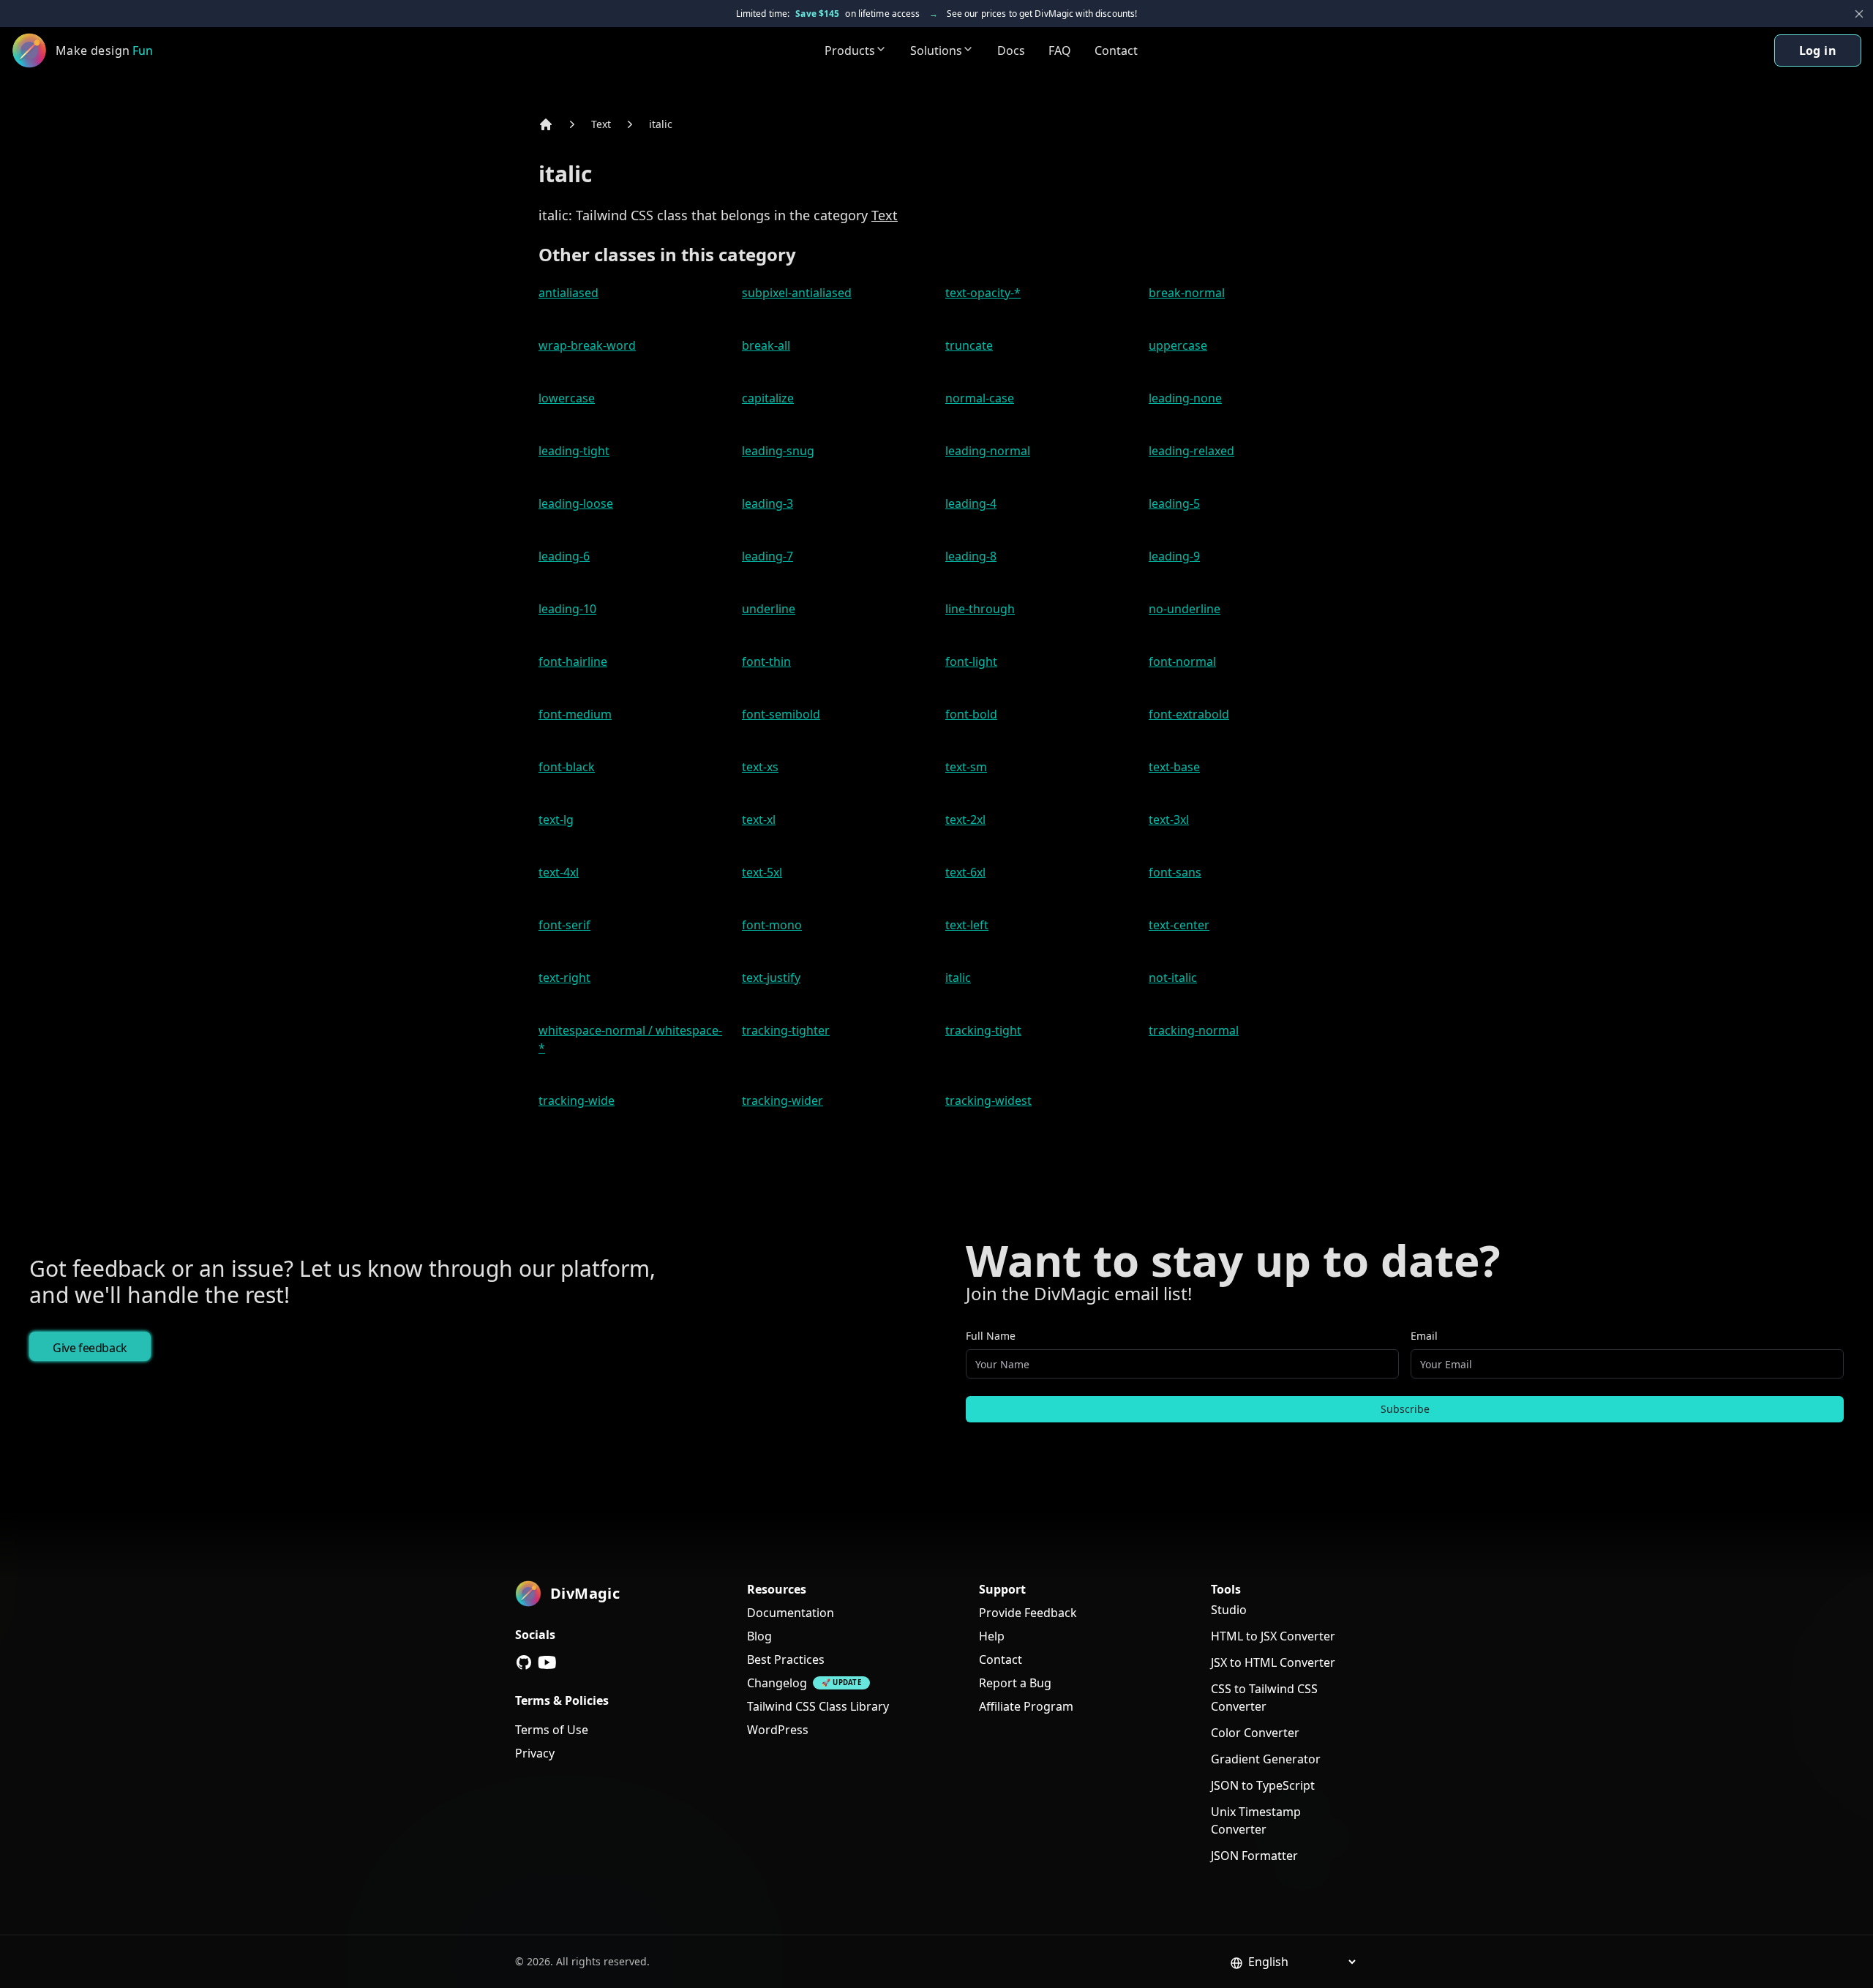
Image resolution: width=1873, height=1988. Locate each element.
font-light (971, 661)
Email (1424, 1336)
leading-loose (576, 503)
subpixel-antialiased (797, 293)
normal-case (980, 398)
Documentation (791, 1613)
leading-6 (564, 556)
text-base (1174, 767)
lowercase (567, 398)
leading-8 (971, 556)
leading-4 (971, 503)
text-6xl (965, 872)
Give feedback (90, 1348)
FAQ (1060, 50)
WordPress (778, 1730)
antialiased (568, 293)
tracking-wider (782, 1100)
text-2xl (965, 819)
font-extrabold (1189, 714)
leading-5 (1174, 503)
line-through (980, 609)
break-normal (1187, 293)
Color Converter (1255, 1733)
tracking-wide (577, 1100)
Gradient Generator (1266, 1759)
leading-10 (567, 609)
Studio (1229, 1610)
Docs (1011, 50)
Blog (759, 1636)
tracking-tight (983, 1030)
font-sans (1175, 872)
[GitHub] (524, 1662)
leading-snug (778, 451)
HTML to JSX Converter (1273, 1636)
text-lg (556, 819)
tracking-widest (988, 1100)
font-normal (1182, 661)
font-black (567, 767)
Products (850, 50)
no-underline (1185, 609)
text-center (1179, 925)
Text (601, 124)
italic (661, 124)
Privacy (535, 1753)
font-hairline (573, 661)
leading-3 (767, 503)
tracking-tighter (786, 1030)
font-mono (772, 925)
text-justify (771, 978)
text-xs (760, 767)
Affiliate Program (1026, 1706)
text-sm (966, 767)
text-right (564, 978)
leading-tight (574, 451)
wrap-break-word (587, 345)
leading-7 (767, 556)
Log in (1818, 50)
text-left (967, 925)
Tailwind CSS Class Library (818, 1706)
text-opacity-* (983, 293)
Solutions (936, 50)
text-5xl (762, 872)
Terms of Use (552, 1730)
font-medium (575, 714)
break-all (766, 345)
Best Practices (786, 1659)
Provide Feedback (1028, 1613)
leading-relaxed (1191, 451)
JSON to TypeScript (1263, 1785)
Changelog (777, 1683)
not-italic (1173, 978)
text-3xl (1169, 819)
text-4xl (559, 872)
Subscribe (1405, 1409)
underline (769, 609)
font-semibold (781, 714)
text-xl (759, 819)
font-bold (971, 714)
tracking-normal (1194, 1030)
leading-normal (988, 451)
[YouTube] (547, 1662)
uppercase (1178, 345)
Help (992, 1636)
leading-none (1185, 398)
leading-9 (1174, 556)
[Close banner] (1859, 14)
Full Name (991, 1336)
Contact (1116, 50)
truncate (969, 345)
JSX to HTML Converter (1273, 1662)
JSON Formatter (1254, 1856)
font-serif (564, 925)
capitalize (768, 398)
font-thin (766, 661)
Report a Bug (1015, 1683)
